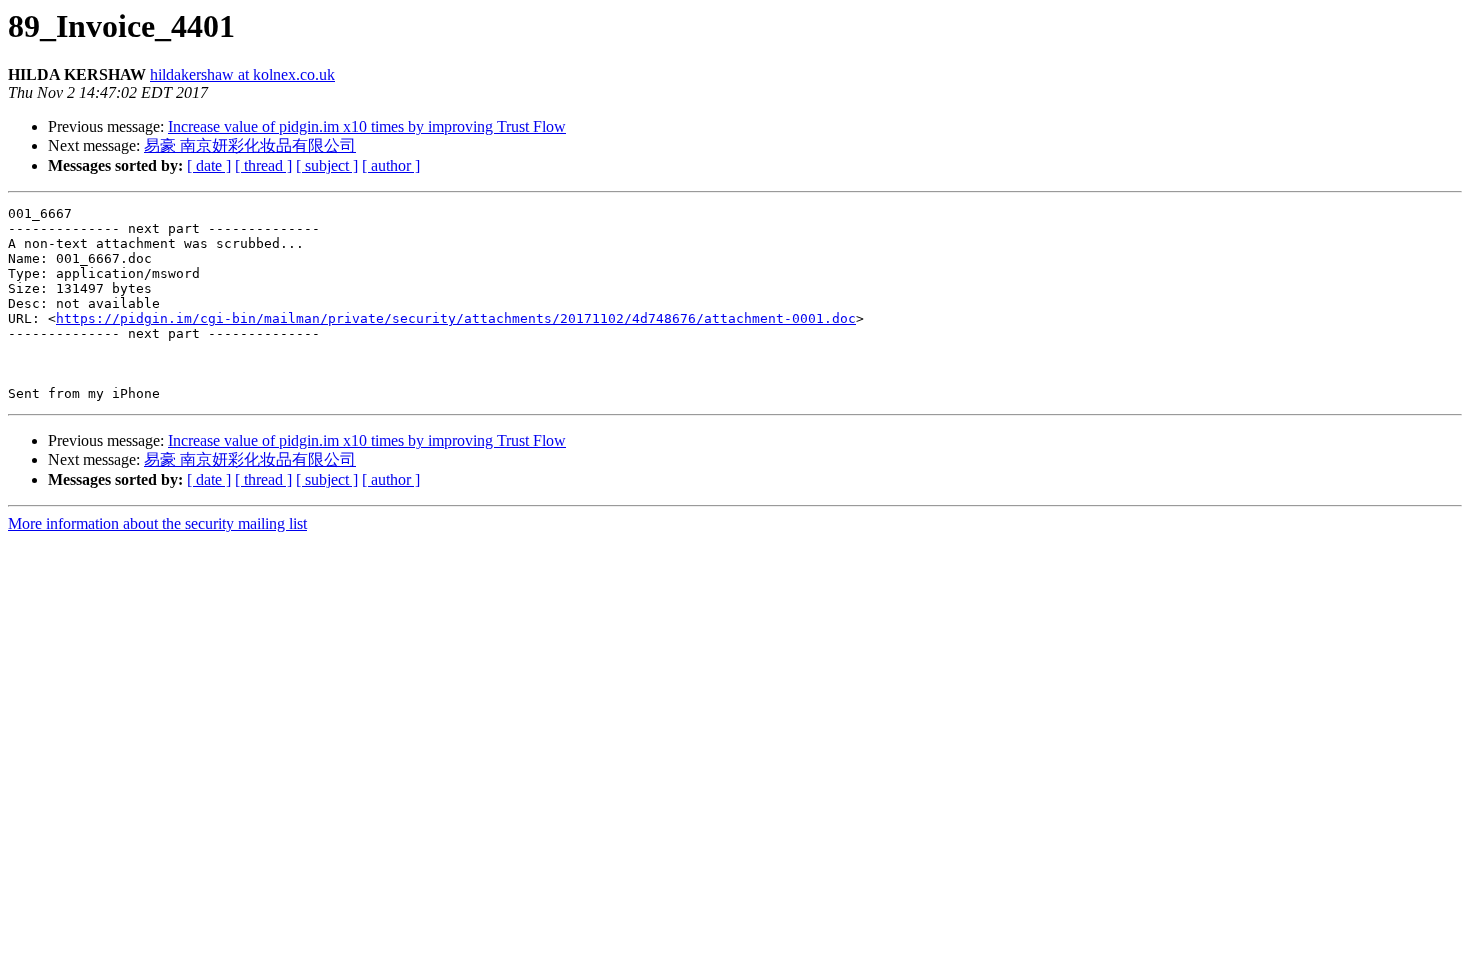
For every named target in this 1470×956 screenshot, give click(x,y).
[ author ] (391, 165)
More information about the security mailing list (157, 523)
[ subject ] (327, 165)
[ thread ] (263, 165)
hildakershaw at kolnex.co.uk (242, 74)
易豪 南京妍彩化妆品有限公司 (250, 145)
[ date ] (209, 165)
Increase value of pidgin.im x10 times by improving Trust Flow (367, 126)
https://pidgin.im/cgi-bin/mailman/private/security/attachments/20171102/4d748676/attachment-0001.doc (456, 318)
